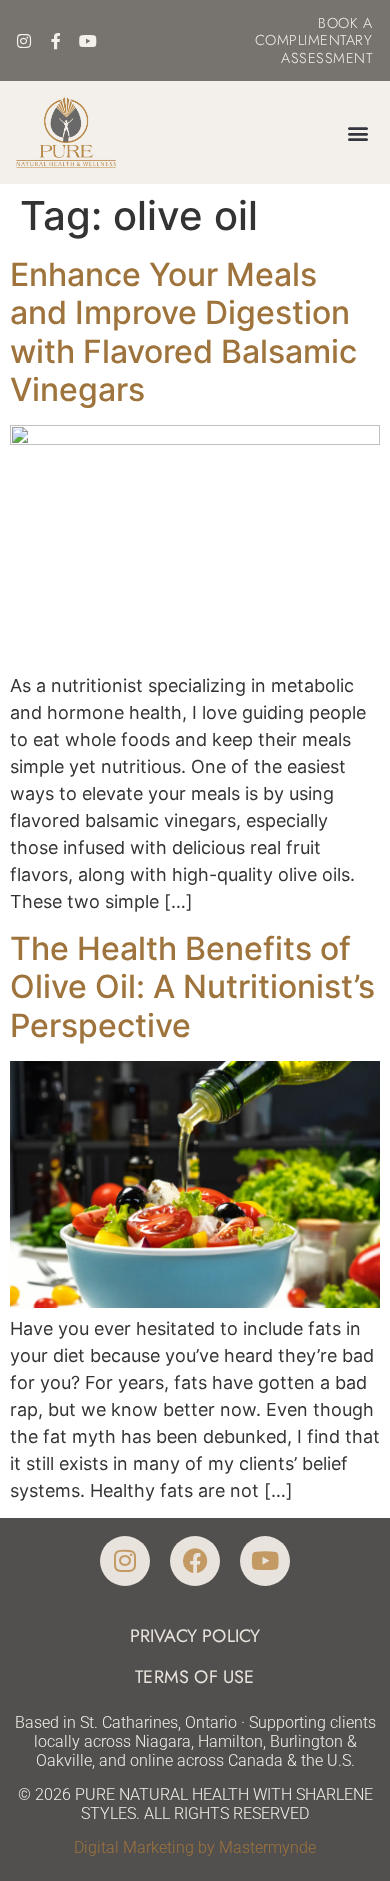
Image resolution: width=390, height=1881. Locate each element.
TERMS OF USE (194, 1677)
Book (338, 23)
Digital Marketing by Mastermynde (195, 1847)
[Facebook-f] (56, 41)
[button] (357, 132)
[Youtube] (88, 41)
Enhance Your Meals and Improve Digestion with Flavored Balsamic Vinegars (183, 332)
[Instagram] (24, 41)
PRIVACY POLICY (195, 1636)
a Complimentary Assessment (314, 40)
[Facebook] (195, 1561)
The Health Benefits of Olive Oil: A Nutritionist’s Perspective (192, 987)
